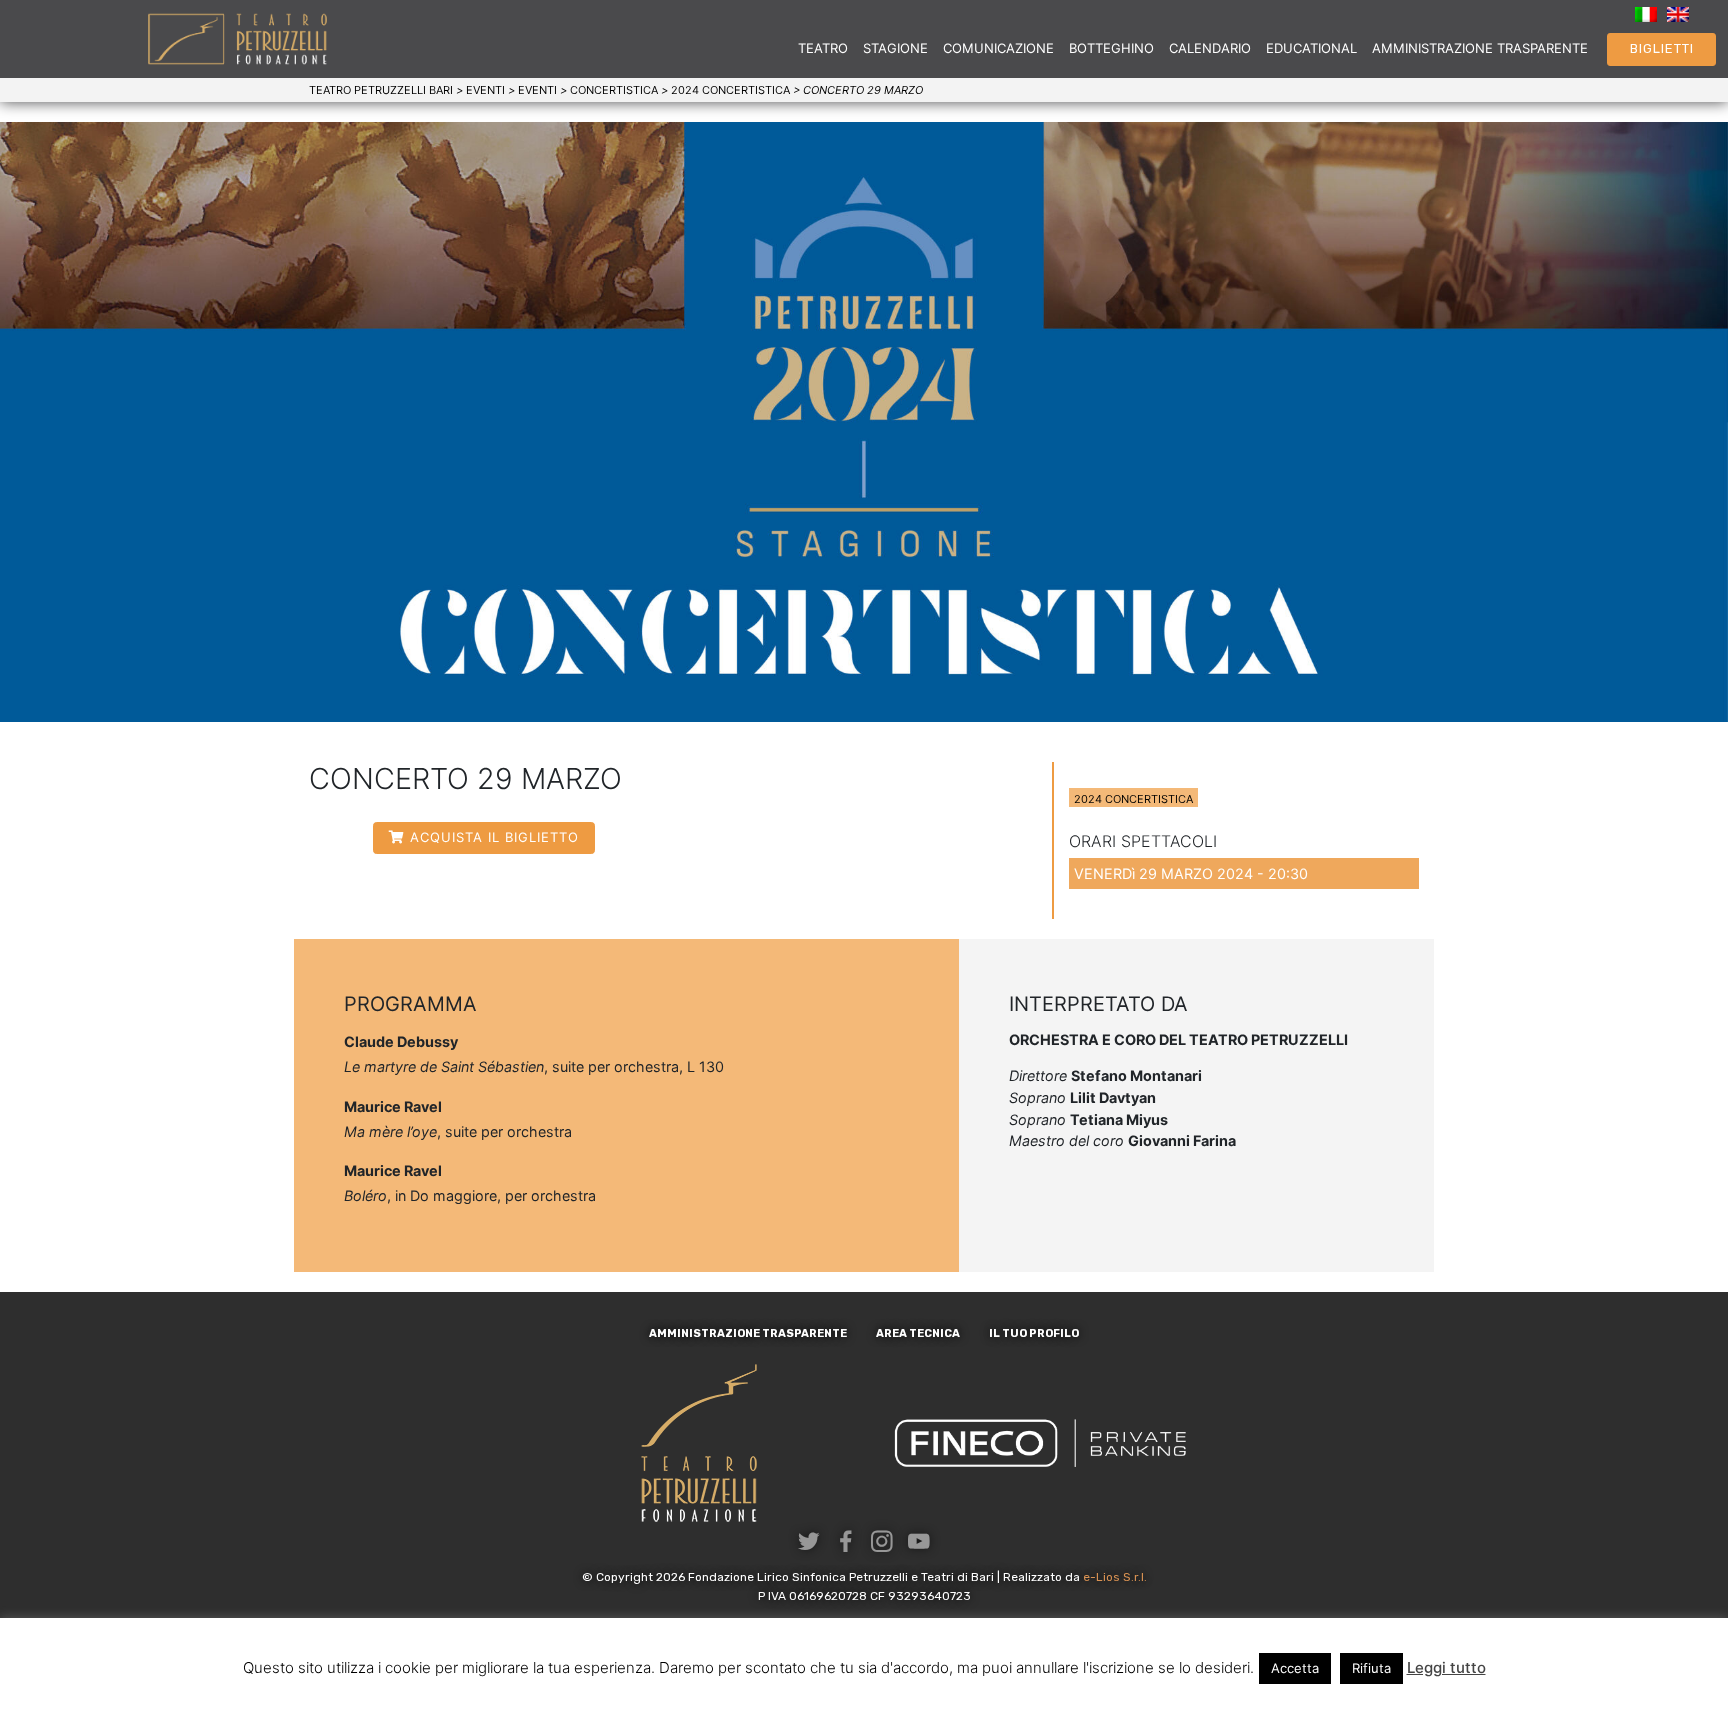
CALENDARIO (1210, 48)
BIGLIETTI (1662, 48)
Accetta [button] (1295, 1668)
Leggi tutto (1446, 1667)
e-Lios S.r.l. (1115, 1577)
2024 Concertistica (1133, 799)
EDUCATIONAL (1311, 48)
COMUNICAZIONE (998, 48)
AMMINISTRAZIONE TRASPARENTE (1480, 48)
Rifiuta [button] (1371, 1668)
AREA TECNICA (918, 1333)
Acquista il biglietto (494, 837)
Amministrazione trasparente (748, 1333)
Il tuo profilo (1034, 1333)
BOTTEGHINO (1111, 48)
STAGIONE (895, 48)
